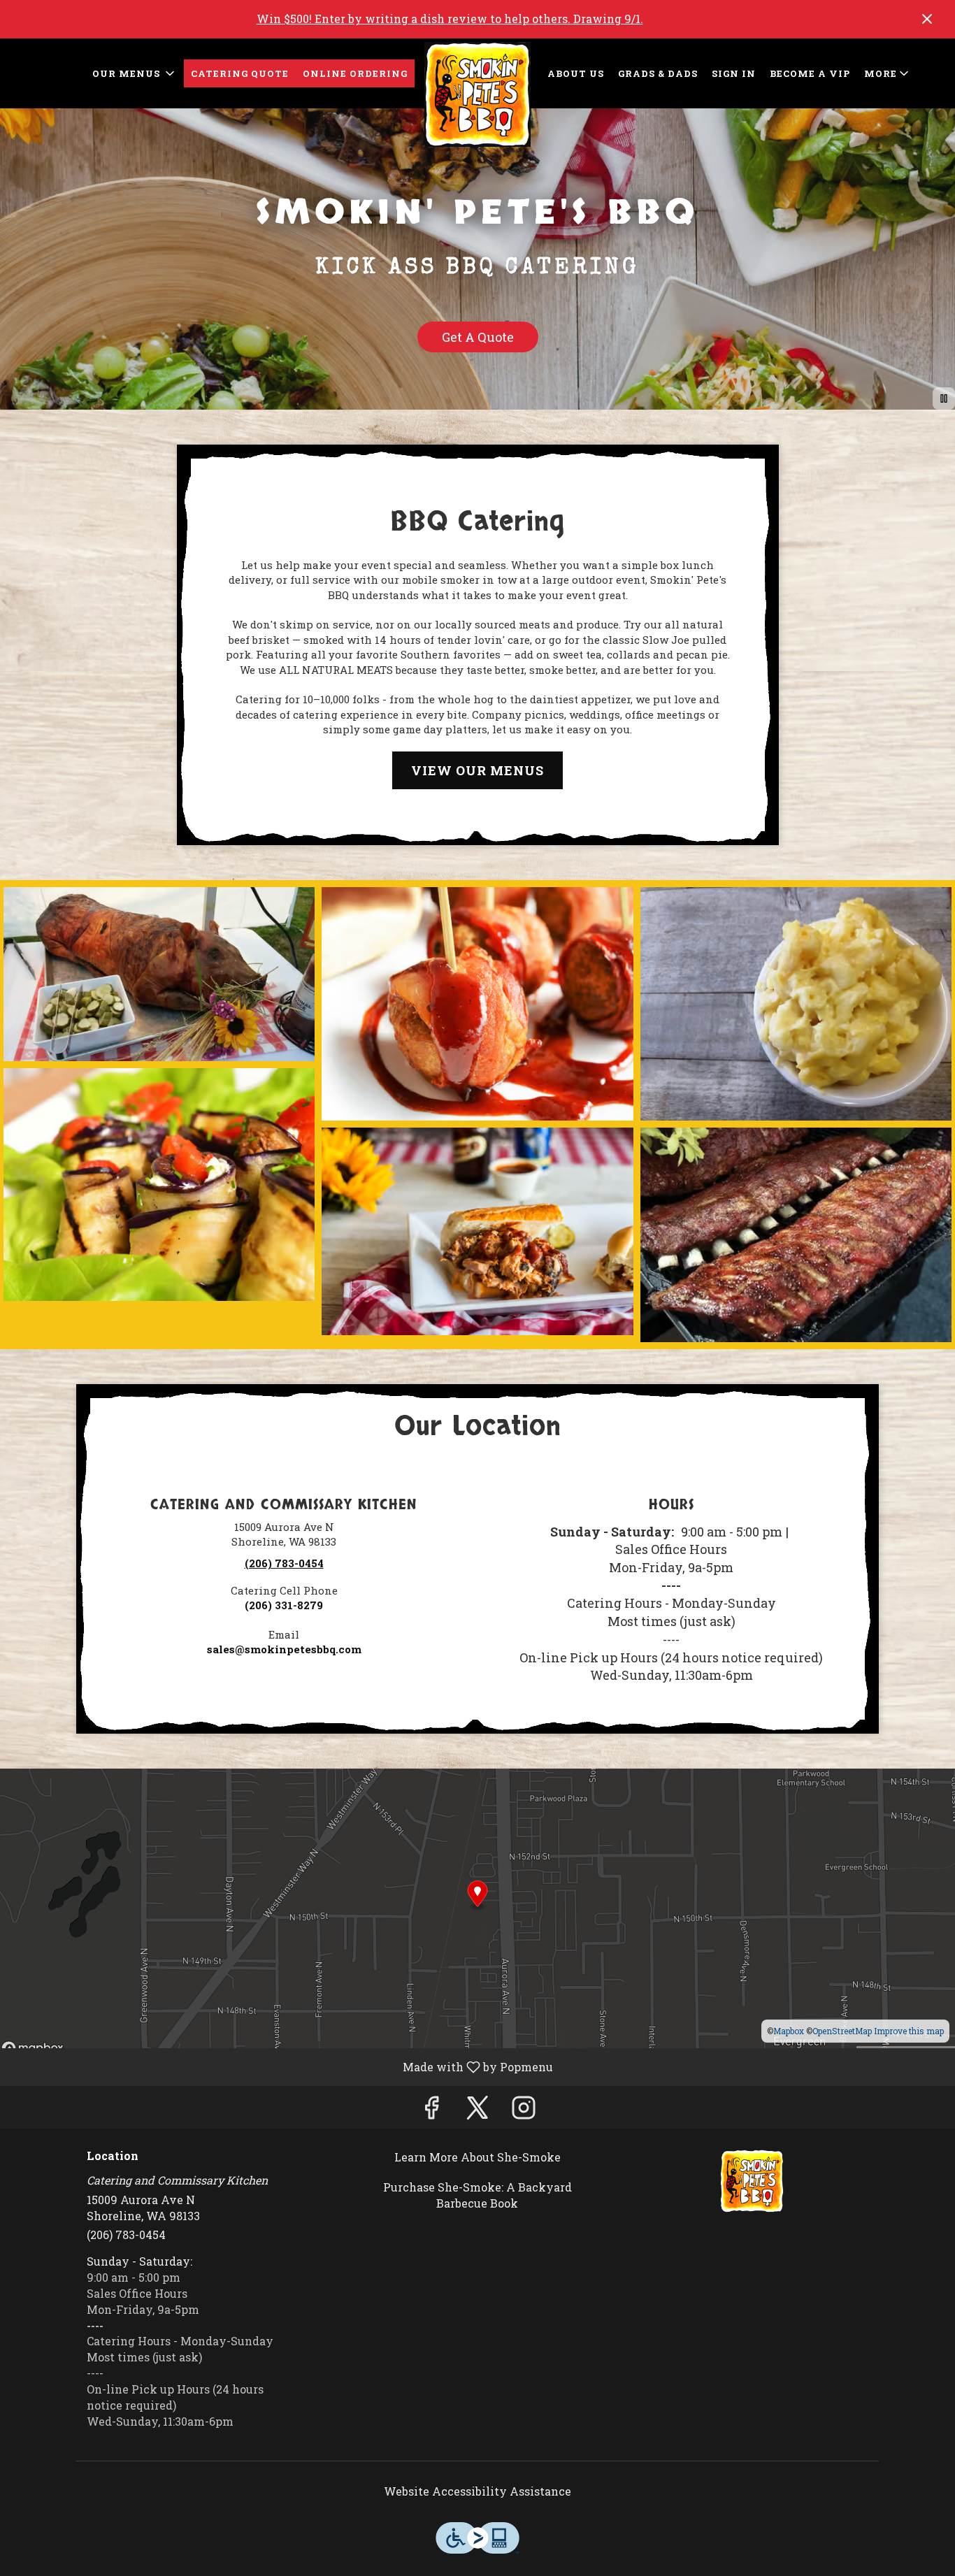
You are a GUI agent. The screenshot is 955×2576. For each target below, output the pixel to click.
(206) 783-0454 (126, 2235)
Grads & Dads (658, 73)
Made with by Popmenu (282, 2066)
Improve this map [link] (909, 2031)
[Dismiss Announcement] (927, 19)
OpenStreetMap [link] (842, 2031)
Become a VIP (810, 73)
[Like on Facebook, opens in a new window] (431, 2111)
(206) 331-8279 (284, 1605)
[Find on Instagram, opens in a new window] (524, 2111)
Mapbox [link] (789, 2031)
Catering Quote (240, 73)
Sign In (734, 73)
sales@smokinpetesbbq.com (284, 1649)
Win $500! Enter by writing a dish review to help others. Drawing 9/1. (450, 19)
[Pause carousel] (944, 398)
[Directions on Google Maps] (477, 1907)
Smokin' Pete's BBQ (752, 2181)
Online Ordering (355, 73)
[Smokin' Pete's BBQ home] (477, 94)
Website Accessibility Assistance (477, 2491)
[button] (135, 73)
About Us (576, 73)
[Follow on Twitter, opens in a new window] (477, 2111)
